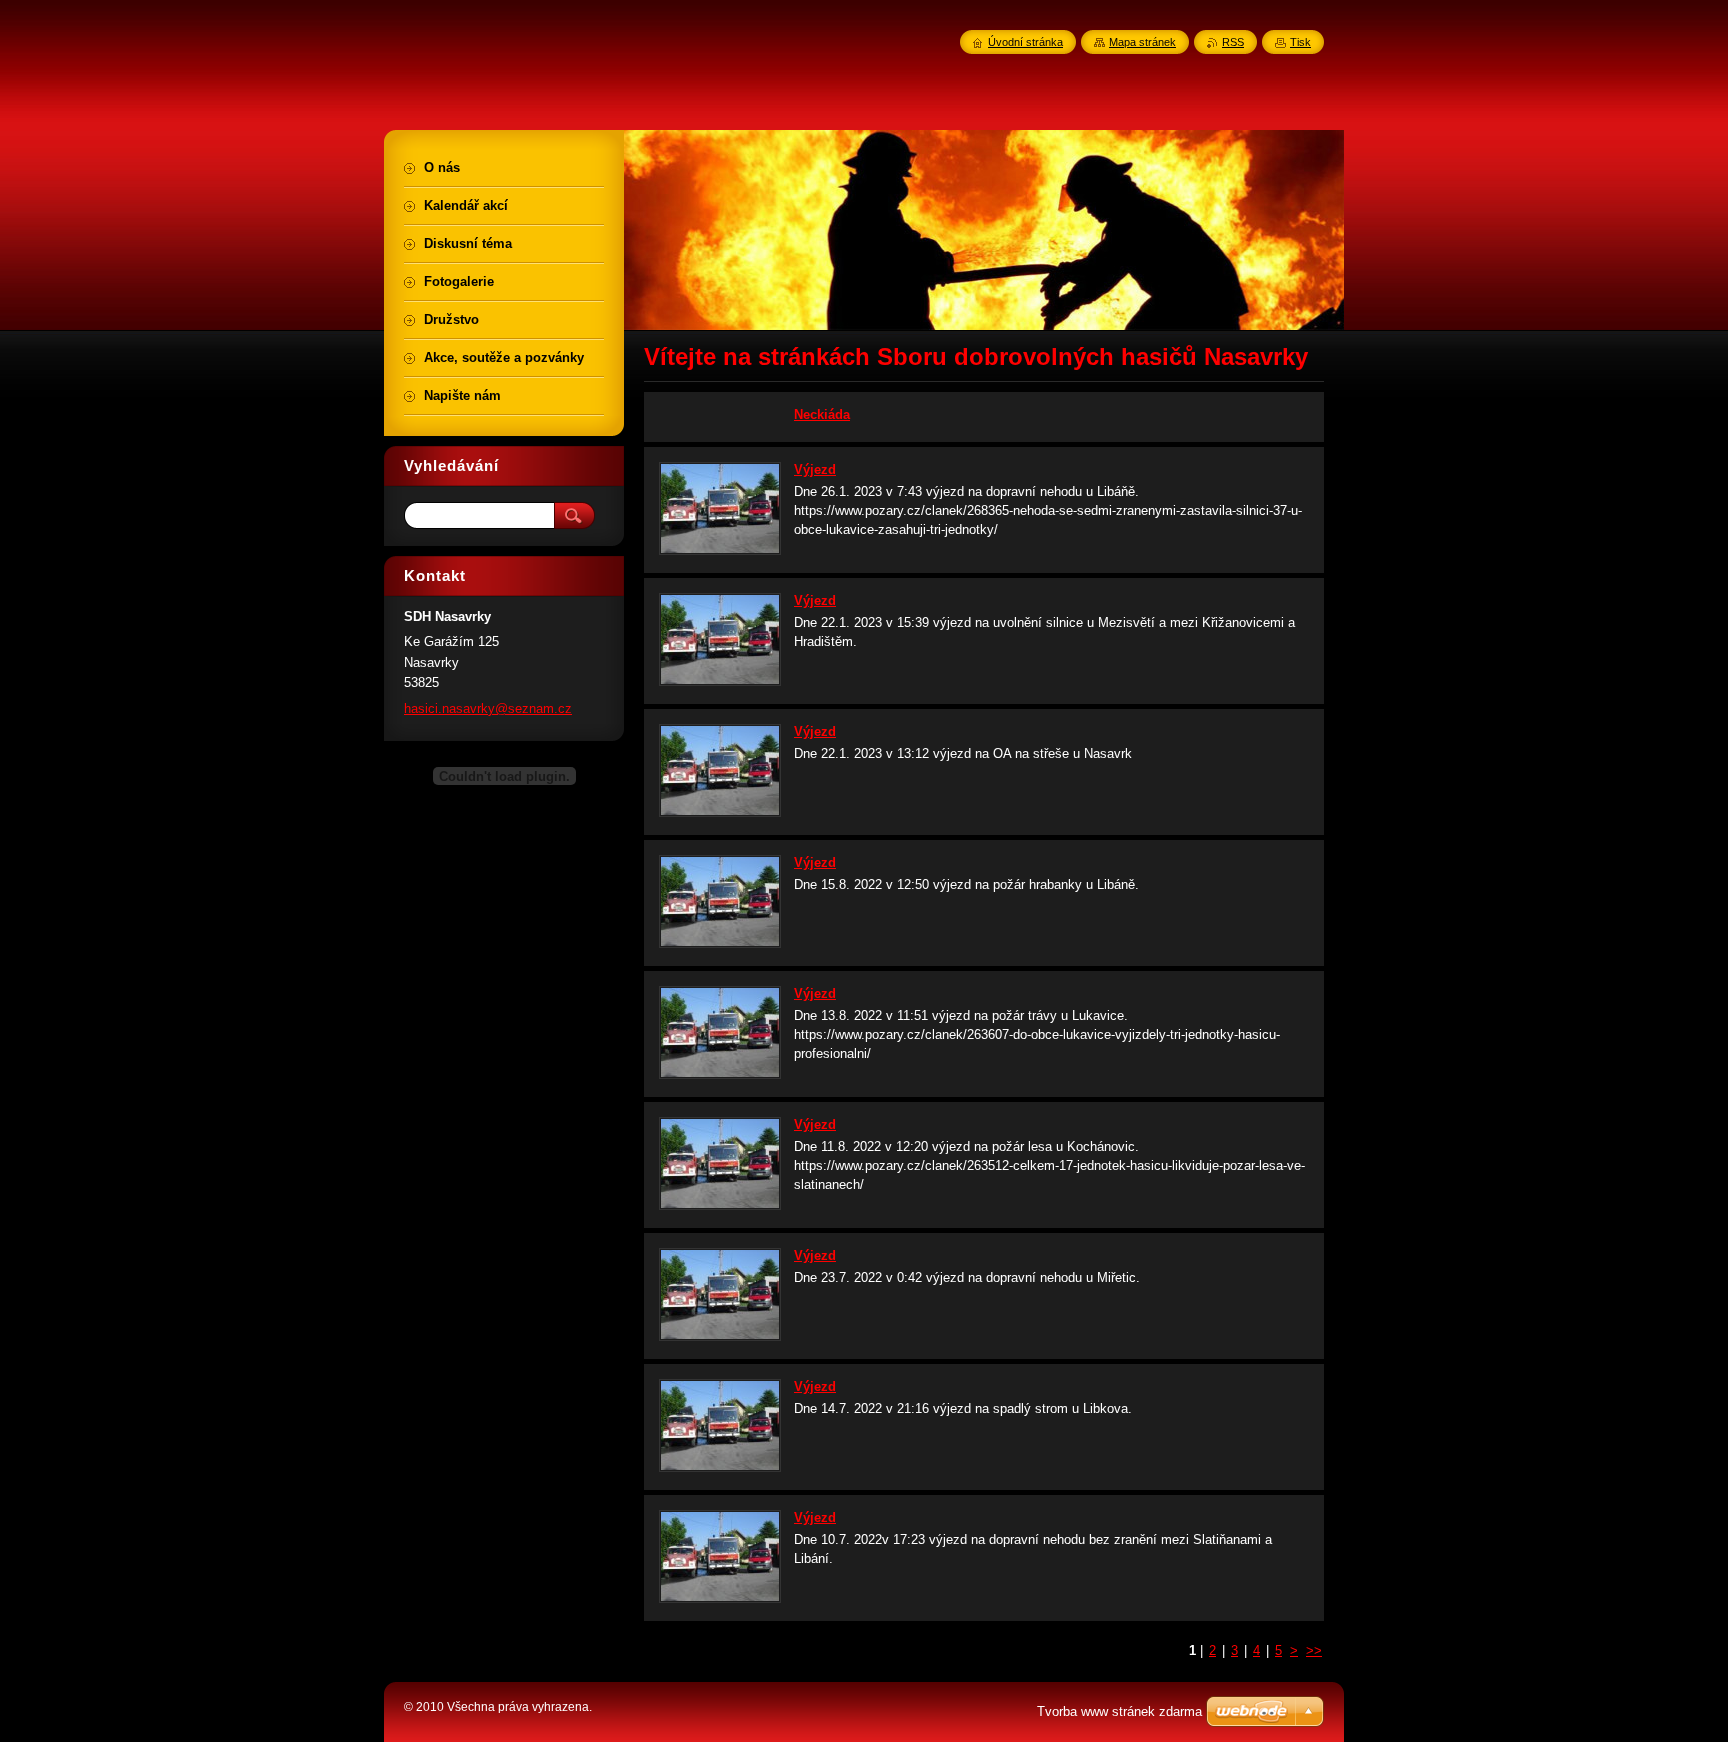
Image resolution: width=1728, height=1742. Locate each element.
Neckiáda (822, 414)
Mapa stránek (1142, 42)
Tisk (1300, 42)
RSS (1233, 42)
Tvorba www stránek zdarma (1119, 1711)
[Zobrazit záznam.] (720, 550)
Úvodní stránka (1025, 42)
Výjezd (815, 469)
